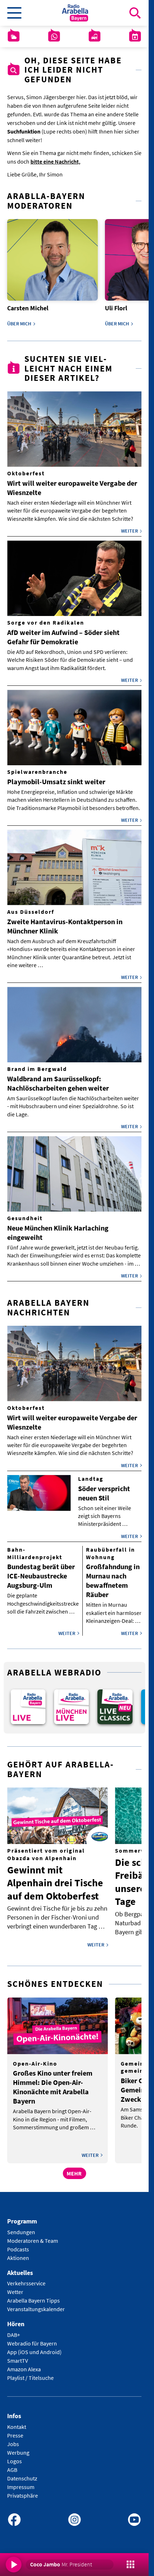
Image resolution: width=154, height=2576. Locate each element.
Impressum (21, 2482)
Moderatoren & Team (33, 2236)
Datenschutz (22, 2473)
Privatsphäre (23, 2490)
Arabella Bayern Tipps (33, 2296)
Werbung (18, 2448)
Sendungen (21, 2227)
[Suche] (135, 13)
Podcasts (18, 2244)
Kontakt (17, 2422)
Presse (15, 2430)
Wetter (15, 2287)
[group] (27, 1703)
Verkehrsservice (26, 2279)
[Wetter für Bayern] (14, 37)
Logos (15, 2456)
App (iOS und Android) (34, 2347)
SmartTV (18, 2356)
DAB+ (14, 2330)
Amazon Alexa (24, 2364)
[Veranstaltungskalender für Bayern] (135, 37)
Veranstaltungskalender (36, 2304)
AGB (12, 2465)
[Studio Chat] (54, 37)
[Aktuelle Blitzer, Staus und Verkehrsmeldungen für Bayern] (95, 37)
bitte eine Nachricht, (55, 161)
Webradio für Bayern (32, 2339)
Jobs (13, 2439)
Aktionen (18, 2253)
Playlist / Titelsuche (30, 2373)
